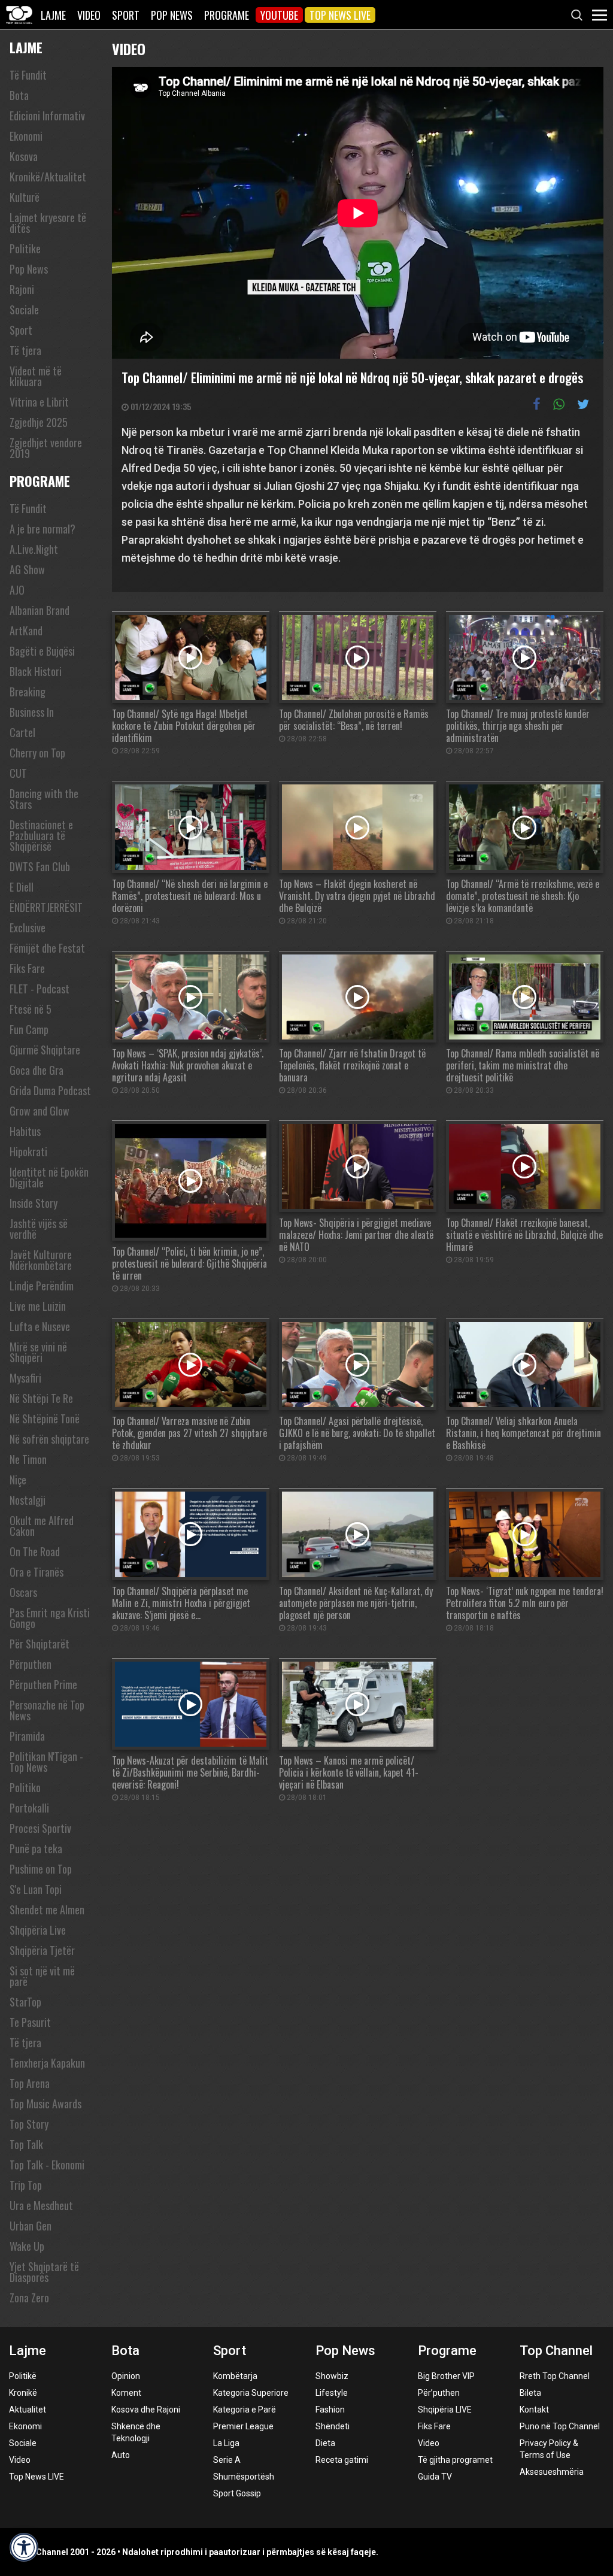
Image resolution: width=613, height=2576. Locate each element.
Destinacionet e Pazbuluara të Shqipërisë (41, 835)
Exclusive (28, 928)
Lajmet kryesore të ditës (48, 223)
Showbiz (332, 2376)
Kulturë (25, 197)
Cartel (22, 732)
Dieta (325, 2443)
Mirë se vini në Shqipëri (38, 1352)
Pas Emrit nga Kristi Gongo (50, 1618)
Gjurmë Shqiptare (45, 1050)
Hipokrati (28, 1151)
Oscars (23, 1592)
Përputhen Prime (43, 1684)
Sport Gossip (237, 2493)
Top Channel (556, 2351)
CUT (18, 773)
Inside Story (34, 1203)
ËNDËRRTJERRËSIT (46, 907)
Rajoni (22, 289)
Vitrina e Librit (39, 402)
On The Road (35, 1551)
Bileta (530, 2393)
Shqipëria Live (38, 1930)
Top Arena (30, 2083)
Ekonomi (26, 136)
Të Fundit (28, 75)
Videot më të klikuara (36, 376)
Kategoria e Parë (245, 2410)
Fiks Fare (27, 968)
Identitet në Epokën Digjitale (49, 1177)
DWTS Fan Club (40, 866)
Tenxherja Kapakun (47, 2063)
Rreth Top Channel (555, 2376)
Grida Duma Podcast (50, 1090)
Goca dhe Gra (37, 1070)
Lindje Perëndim (42, 1286)
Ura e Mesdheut (41, 2205)
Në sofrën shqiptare (49, 1439)
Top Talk (26, 2144)
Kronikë (23, 2393)
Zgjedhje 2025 (39, 422)
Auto (121, 2455)
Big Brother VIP (446, 2376)
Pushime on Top (41, 1869)
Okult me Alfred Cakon (42, 1526)
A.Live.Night (34, 549)
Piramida (27, 1736)
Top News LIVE (340, 15)
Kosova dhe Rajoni (146, 2410)
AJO (17, 590)
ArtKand (26, 631)
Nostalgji (28, 1500)
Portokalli (29, 1808)
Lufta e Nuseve (40, 1326)
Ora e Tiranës (37, 1572)
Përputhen (31, 1664)
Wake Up (27, 2246)
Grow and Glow (40, 1111)
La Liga (226, 2443)
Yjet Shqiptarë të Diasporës (44, 2272)
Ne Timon (28, 1459)
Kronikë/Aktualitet (48, 177)
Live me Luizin (38, 1306)
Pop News (172, 15)
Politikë (23, 2376)
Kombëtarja (235, 2376)
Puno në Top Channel (560, 2426)
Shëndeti (333, 2426)
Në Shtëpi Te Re (41, 1398)
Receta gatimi (342, 2460)
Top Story (29, 2124)
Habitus (25, 1131)
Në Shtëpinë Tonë (45, 1419)
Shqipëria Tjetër (42, 1950)
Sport (126, 15)
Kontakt (534, 2410)
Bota (19, 95)
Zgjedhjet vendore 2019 (46, 448)
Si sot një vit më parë (42, 1976)
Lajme (53, 15)
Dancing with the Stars (44, 799)
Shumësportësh (244, 2477)
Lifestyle (332, 2393)
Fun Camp (29, 1029)
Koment (126, 2393)
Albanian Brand (40, 610)
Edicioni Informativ (47, 116)
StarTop (25, 2002)
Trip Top (26, 2185)
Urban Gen (31, 2226)
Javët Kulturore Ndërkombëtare (41, 1260)
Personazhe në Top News (47, 1710)
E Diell (22, 887)
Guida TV (435, 2477)
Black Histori (36, 671)
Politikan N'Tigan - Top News (46, 1762)
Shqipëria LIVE (445, 2410)
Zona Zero (29, 2298)
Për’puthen (439, 2393)
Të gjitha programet (455, 2460)
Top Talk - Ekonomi (47, 2165)
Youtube (279, 15)
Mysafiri (25, 1378)
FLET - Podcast (40, 989)
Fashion (330, 2410)
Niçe (18, 1480)
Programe (227, 15)
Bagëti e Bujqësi (42, 651)
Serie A (227, 2460)
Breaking (28, 692)
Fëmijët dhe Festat (47, 948)
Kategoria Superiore (251, 2393)
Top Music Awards (45, 2104)
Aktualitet (28, 2410)
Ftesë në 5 (31, 1009)
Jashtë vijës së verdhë (39, 1229)
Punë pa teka (36, 1848)
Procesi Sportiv (40, 1828)
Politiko (25, 1787)
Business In (32, 712)
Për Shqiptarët (40, 1644)
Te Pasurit (30, 2022)
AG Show (27, 569)
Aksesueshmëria (552, 2472)
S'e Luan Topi (36, 1889)
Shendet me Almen (47, 1910)
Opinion (126, 2376)
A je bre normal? (43, 529)
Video (89, 15)
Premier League (243, 2426)
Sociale (24, 310)
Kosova (24, 156)
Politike (25, 248)
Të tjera (25, 350)
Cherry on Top (37, 753)
